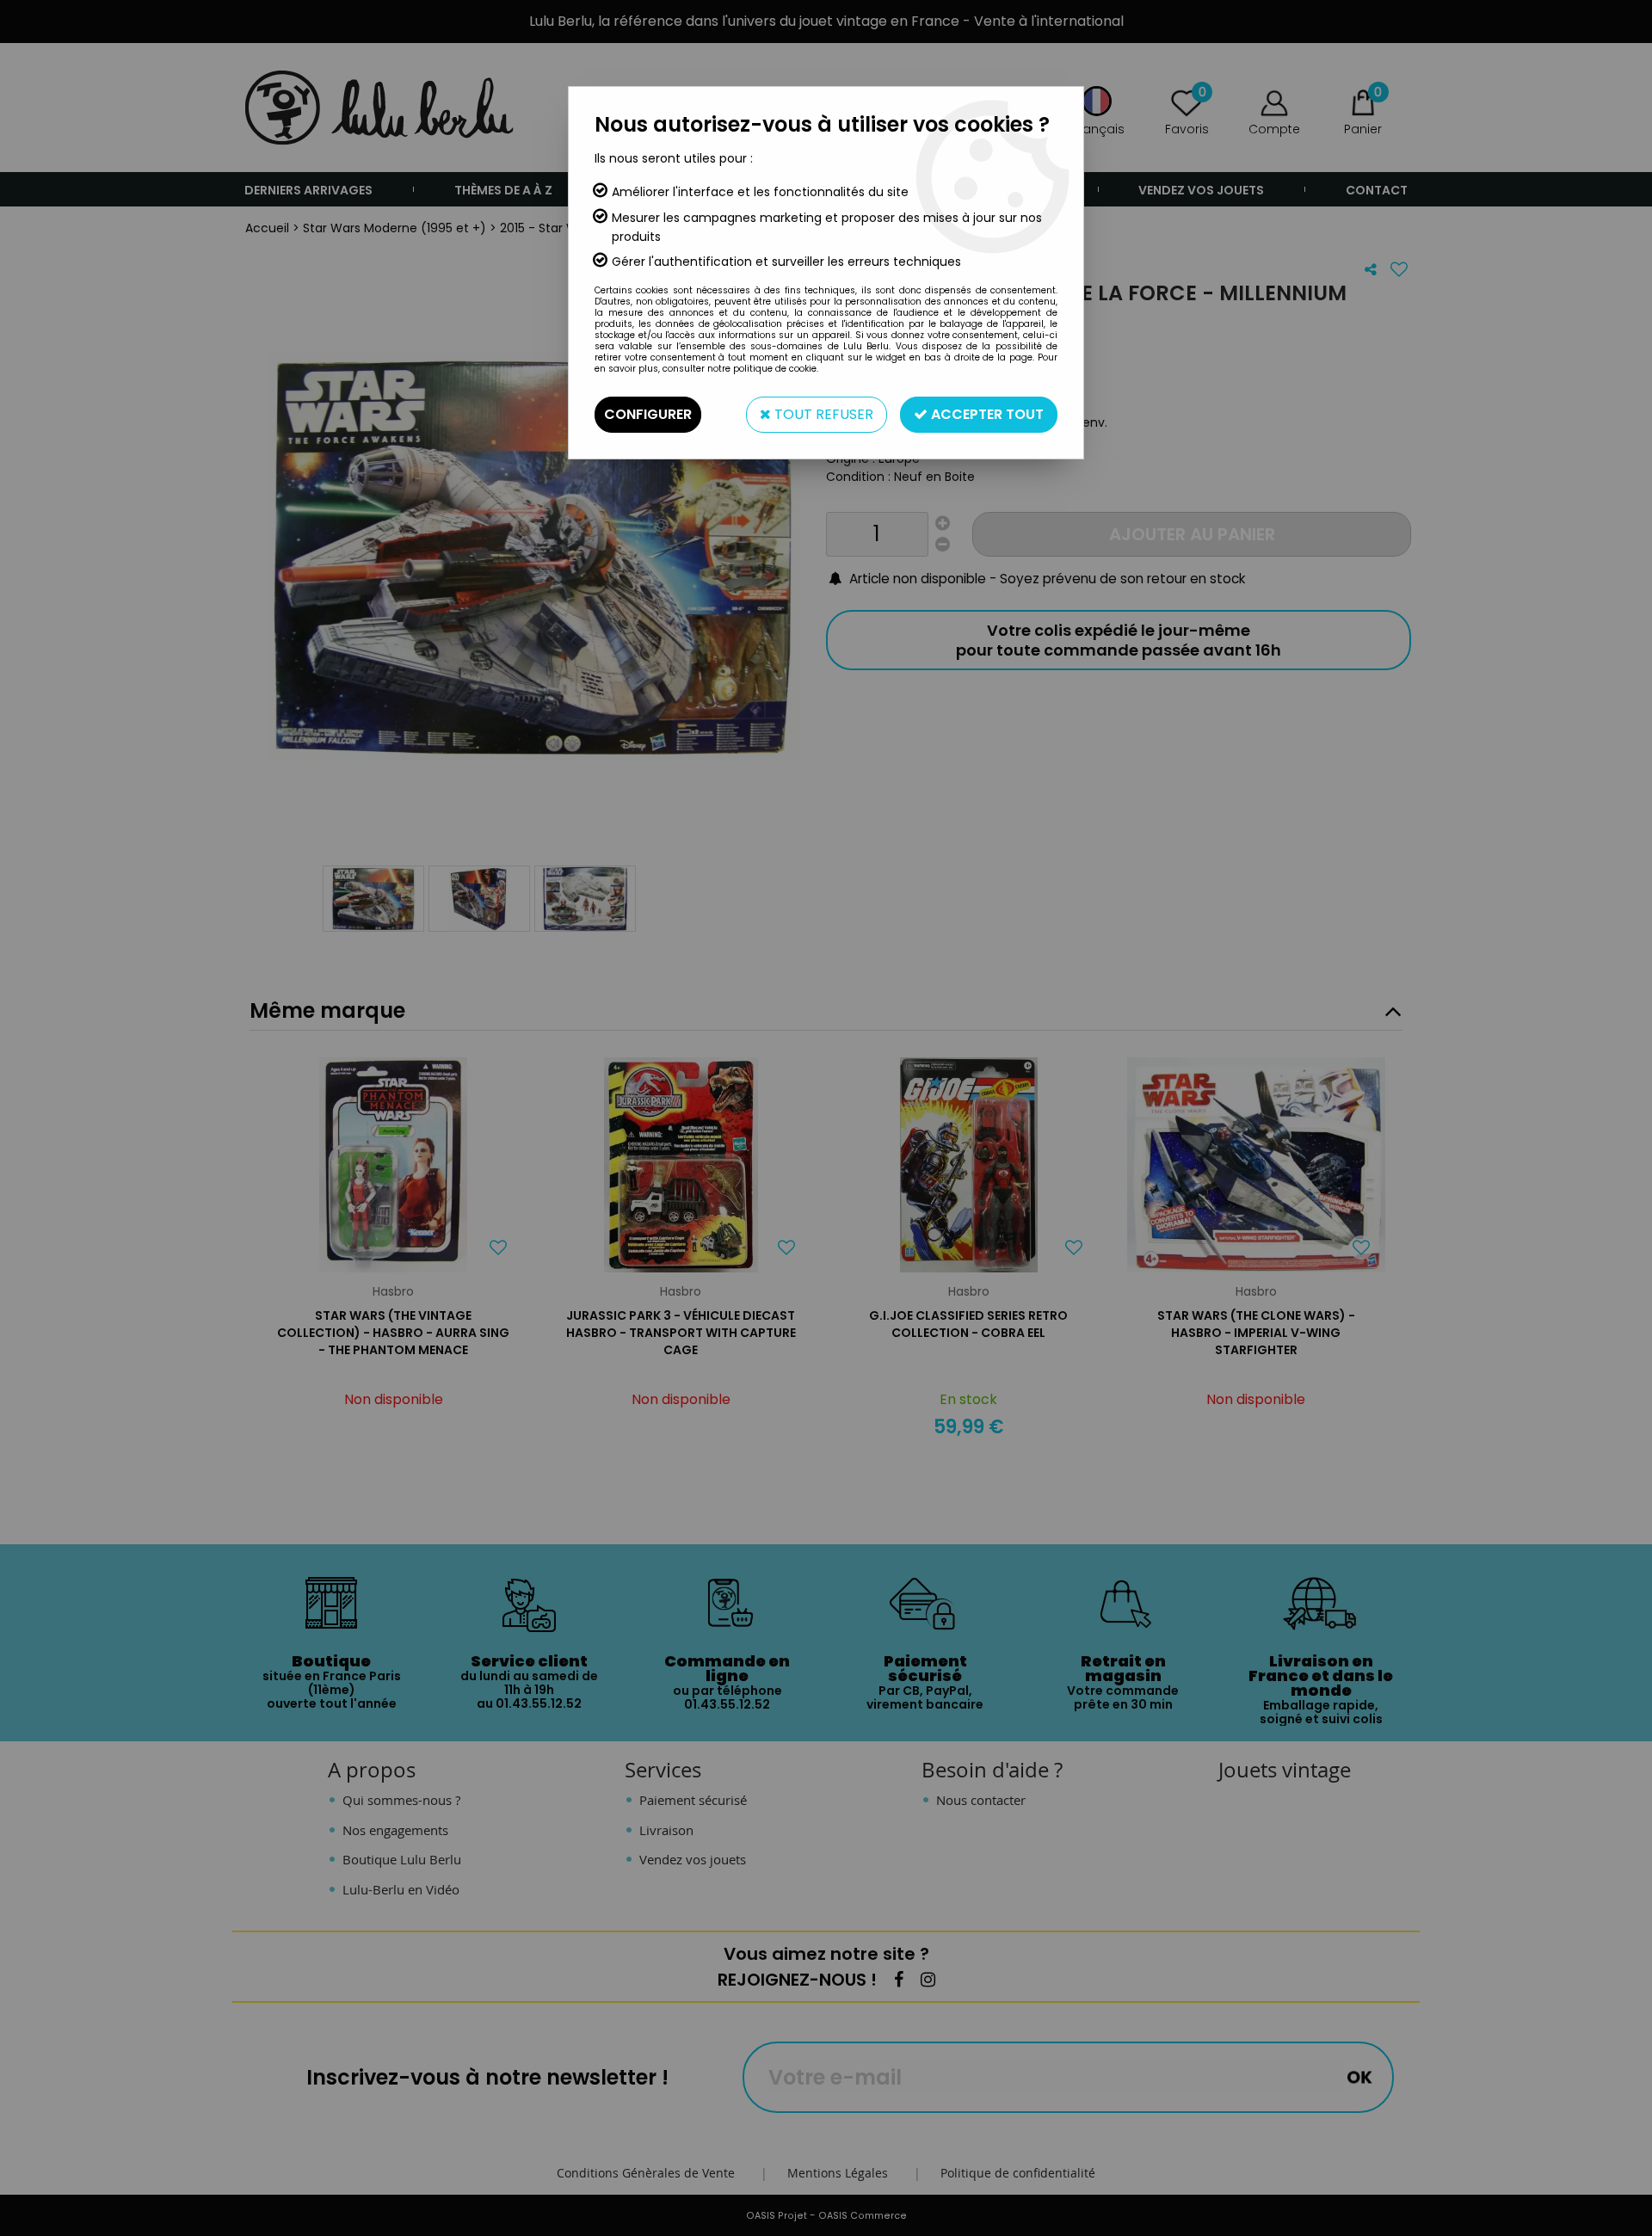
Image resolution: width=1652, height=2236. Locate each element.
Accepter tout (986, 414)
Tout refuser (822, 414)
